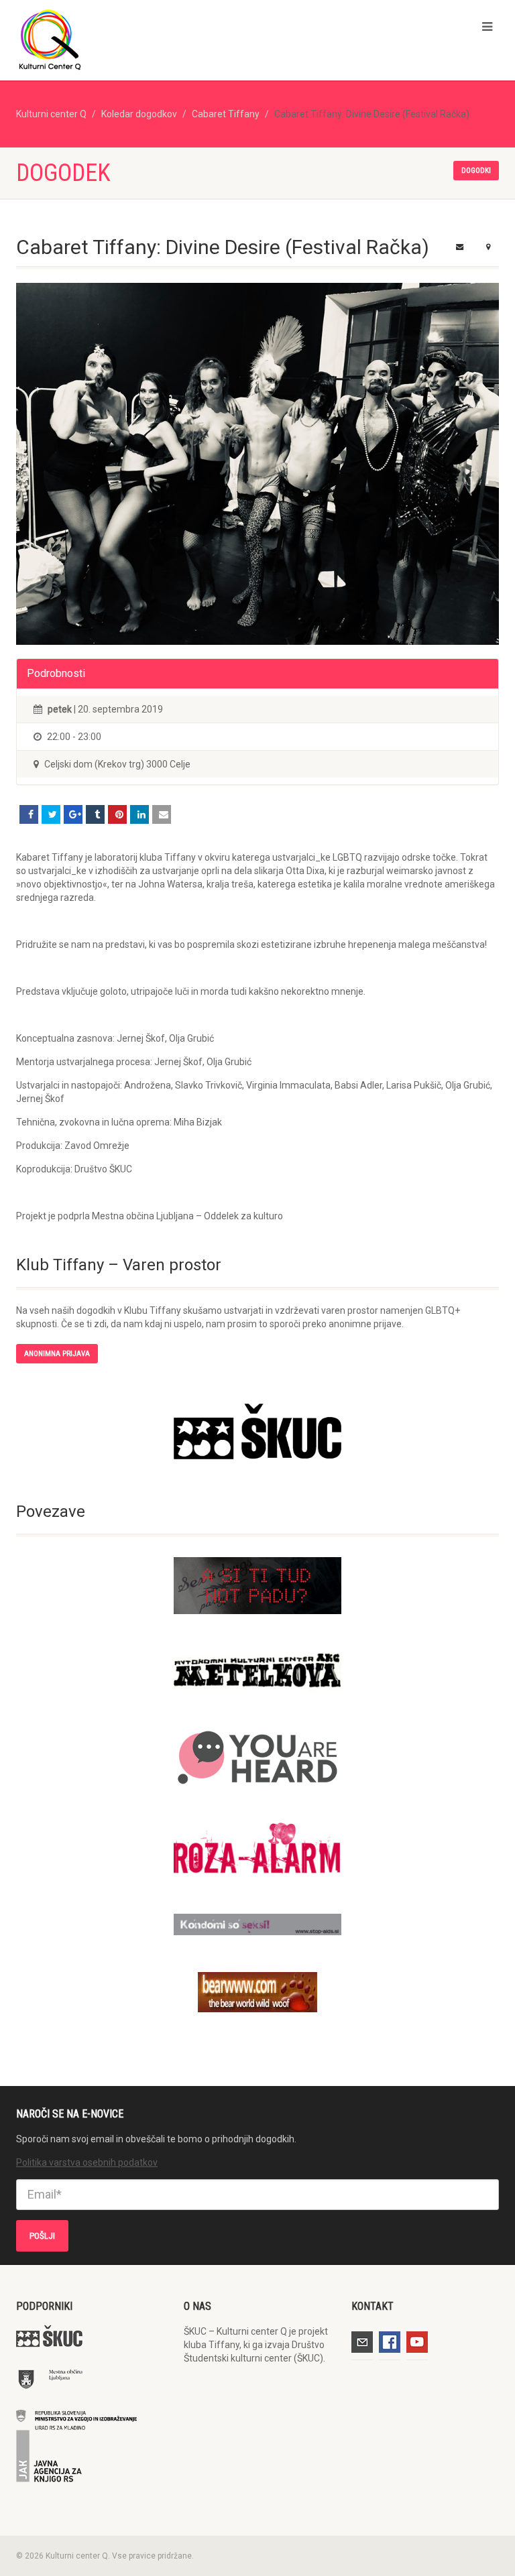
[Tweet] (51, 814)
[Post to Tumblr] (95, 814)
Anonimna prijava (57, 1354)
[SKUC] (257, 1431)
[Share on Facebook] (29, 814)
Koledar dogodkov (139, 114)
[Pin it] (117, 814)
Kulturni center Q (51, 114)
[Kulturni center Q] (132, 39)
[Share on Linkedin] (139, 814)
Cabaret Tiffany (226, 114)
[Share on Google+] (73, 814)
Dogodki (476, 171)
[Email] (162, 814)
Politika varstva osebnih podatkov (87, 2162)
